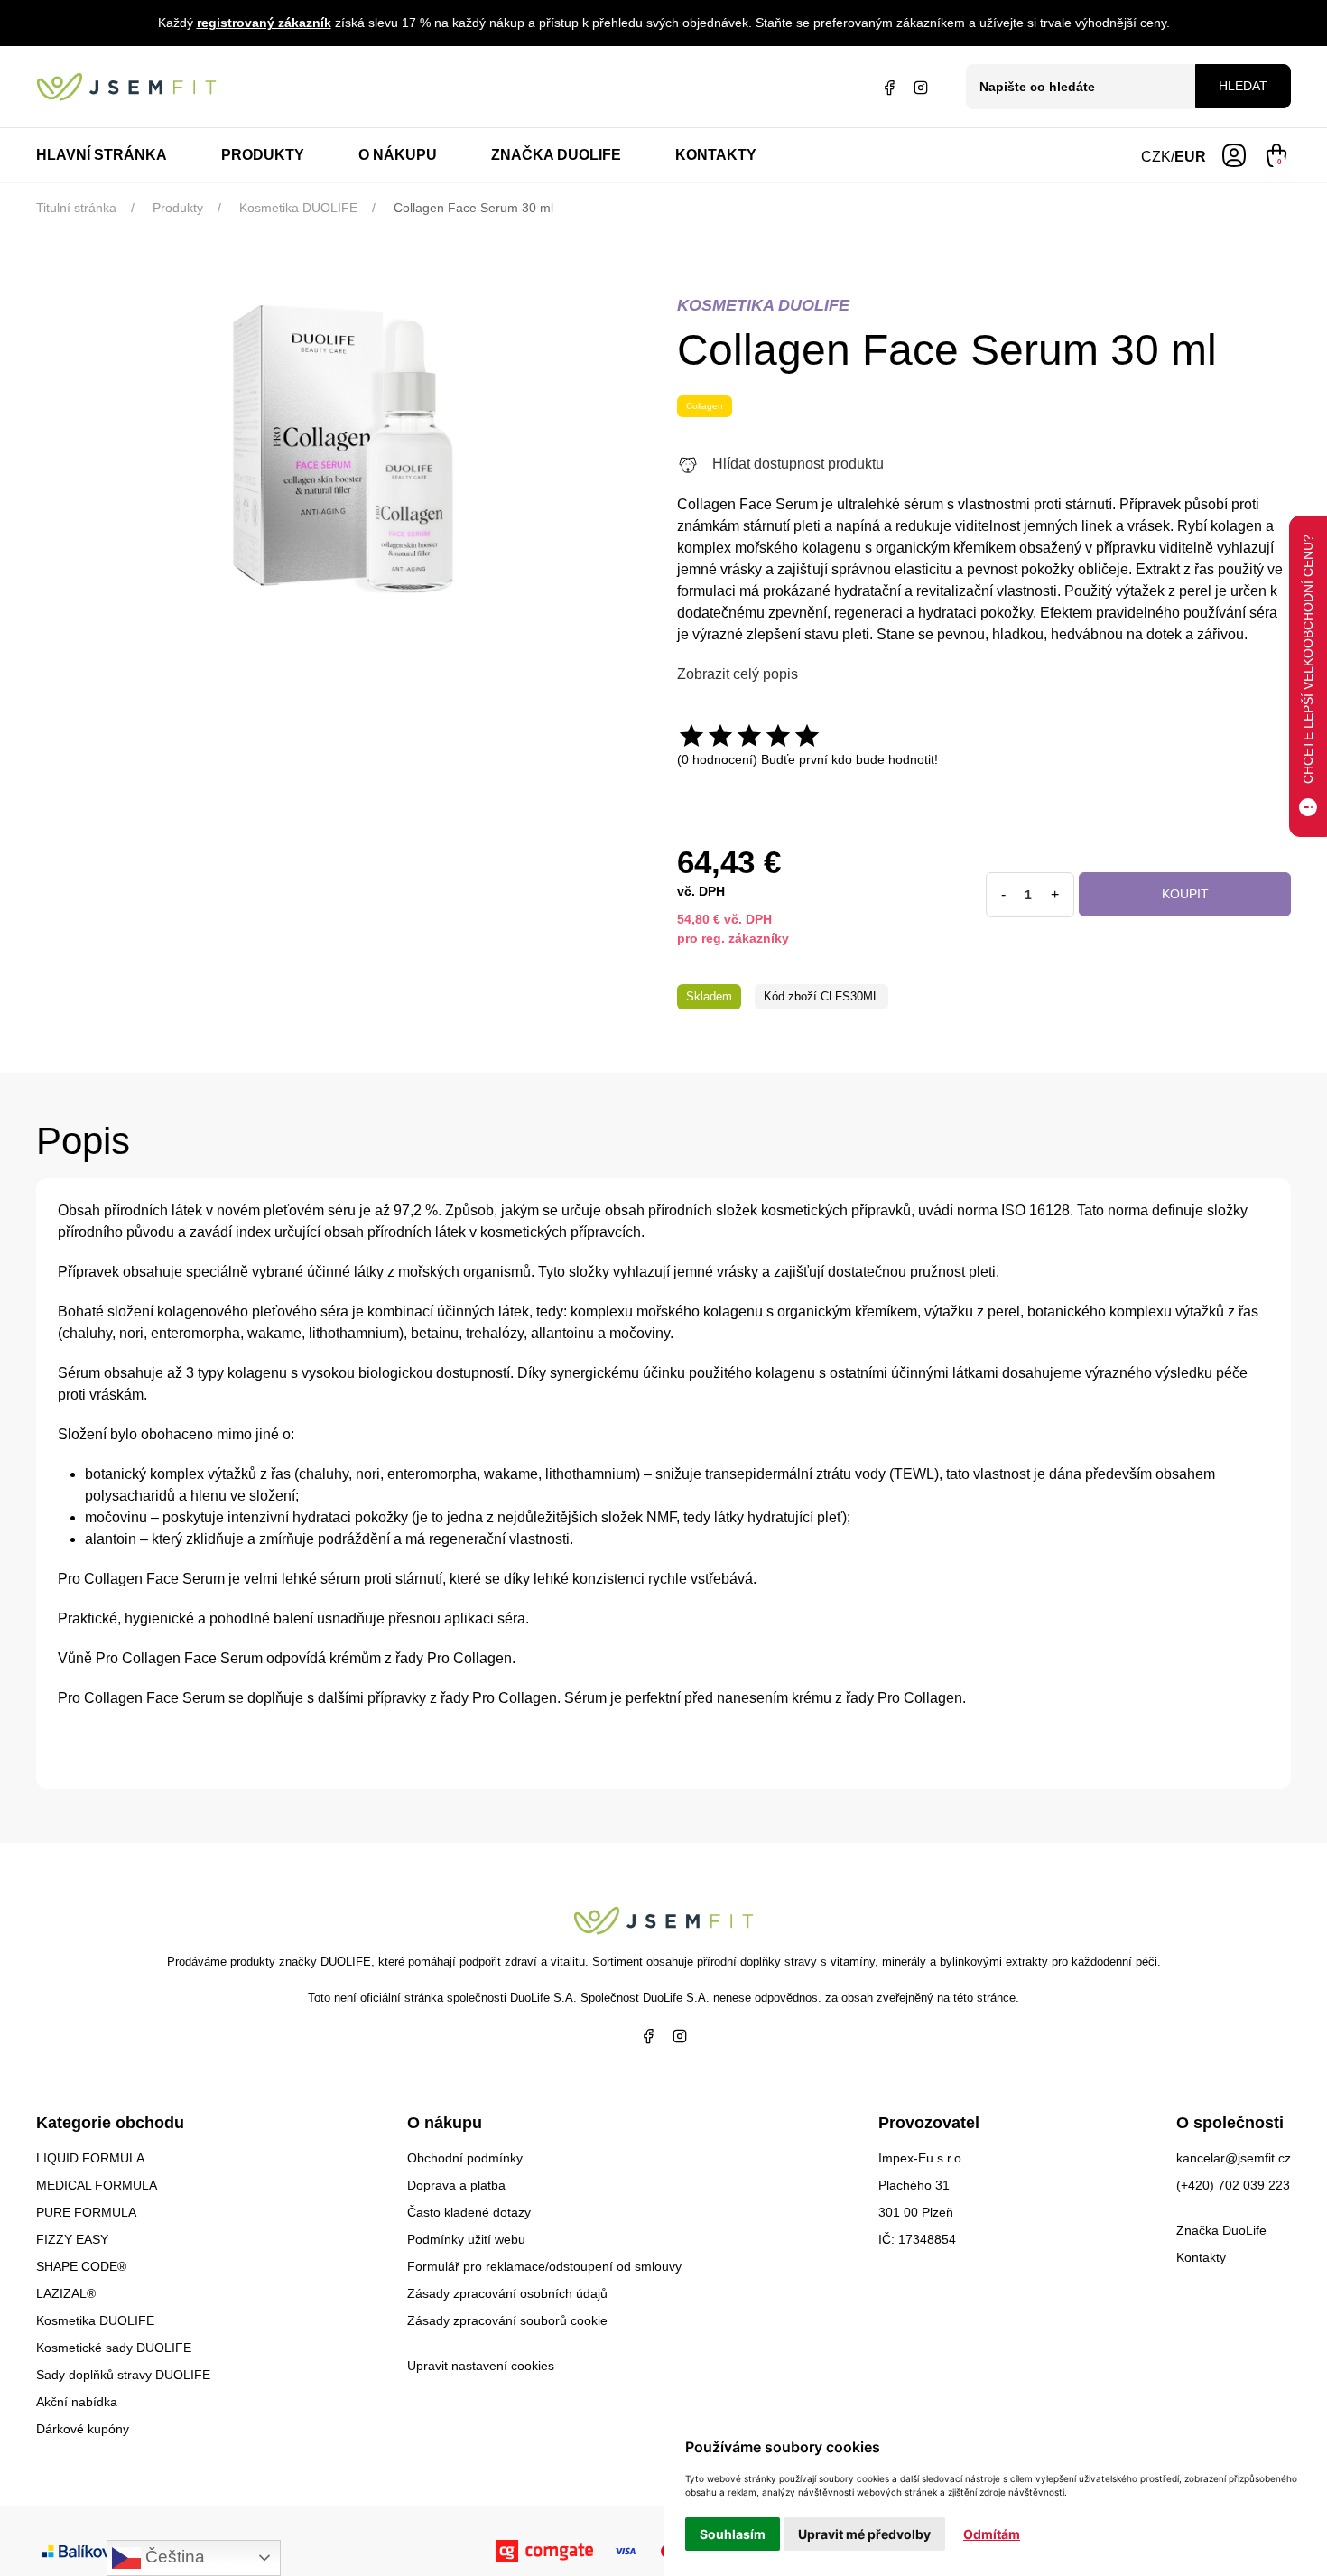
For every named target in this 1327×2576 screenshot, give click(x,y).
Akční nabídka (77, 2402)
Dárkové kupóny (83, 2429)
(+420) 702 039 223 (1233, 2185)
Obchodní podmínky (465, 2158)
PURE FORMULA (86, 2212)
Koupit (1185, 894)
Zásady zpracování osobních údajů (507, 2293)
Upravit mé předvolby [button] (864, 2534)
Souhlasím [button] (733, 2534)
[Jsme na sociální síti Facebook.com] (889, 87)
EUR (1190, 157)
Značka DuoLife (556, 155)
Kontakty (716, 155)
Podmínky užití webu (466, 2239)
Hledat (1243, 86)
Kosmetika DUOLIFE (95, 2320)
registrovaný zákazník (264, 23)
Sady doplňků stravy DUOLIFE (123, 2375)
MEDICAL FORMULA (97, 2185)
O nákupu (398, 155)
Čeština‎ (173, 2557)
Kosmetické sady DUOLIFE (114, 2348)
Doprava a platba (456, 2185)
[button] (1234, 154)
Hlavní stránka (102, 155)
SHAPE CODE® (81, 2266)
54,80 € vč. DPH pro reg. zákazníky (733, 929)
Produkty (263, 155)
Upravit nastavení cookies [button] (481, 2366)
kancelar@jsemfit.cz (1234, 2158)
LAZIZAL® (66, 2293)
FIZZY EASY (72, 2239)
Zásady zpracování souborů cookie (507, 2320)
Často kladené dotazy (469, 2212)
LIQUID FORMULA (90, 2158)
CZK (1156, 157)
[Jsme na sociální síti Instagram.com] (921, 87)
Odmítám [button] (992, 2534)
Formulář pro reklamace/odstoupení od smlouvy (544, 2266)
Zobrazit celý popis (738, 674)
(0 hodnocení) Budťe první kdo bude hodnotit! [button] (807, 759)
